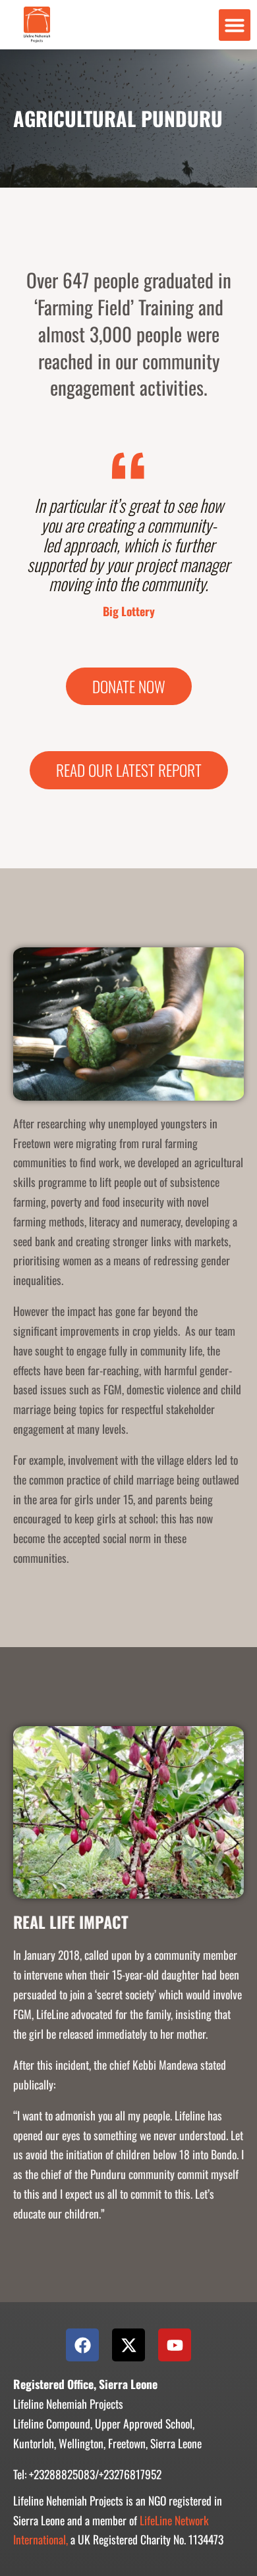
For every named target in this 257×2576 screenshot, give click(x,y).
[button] (235, 25)
